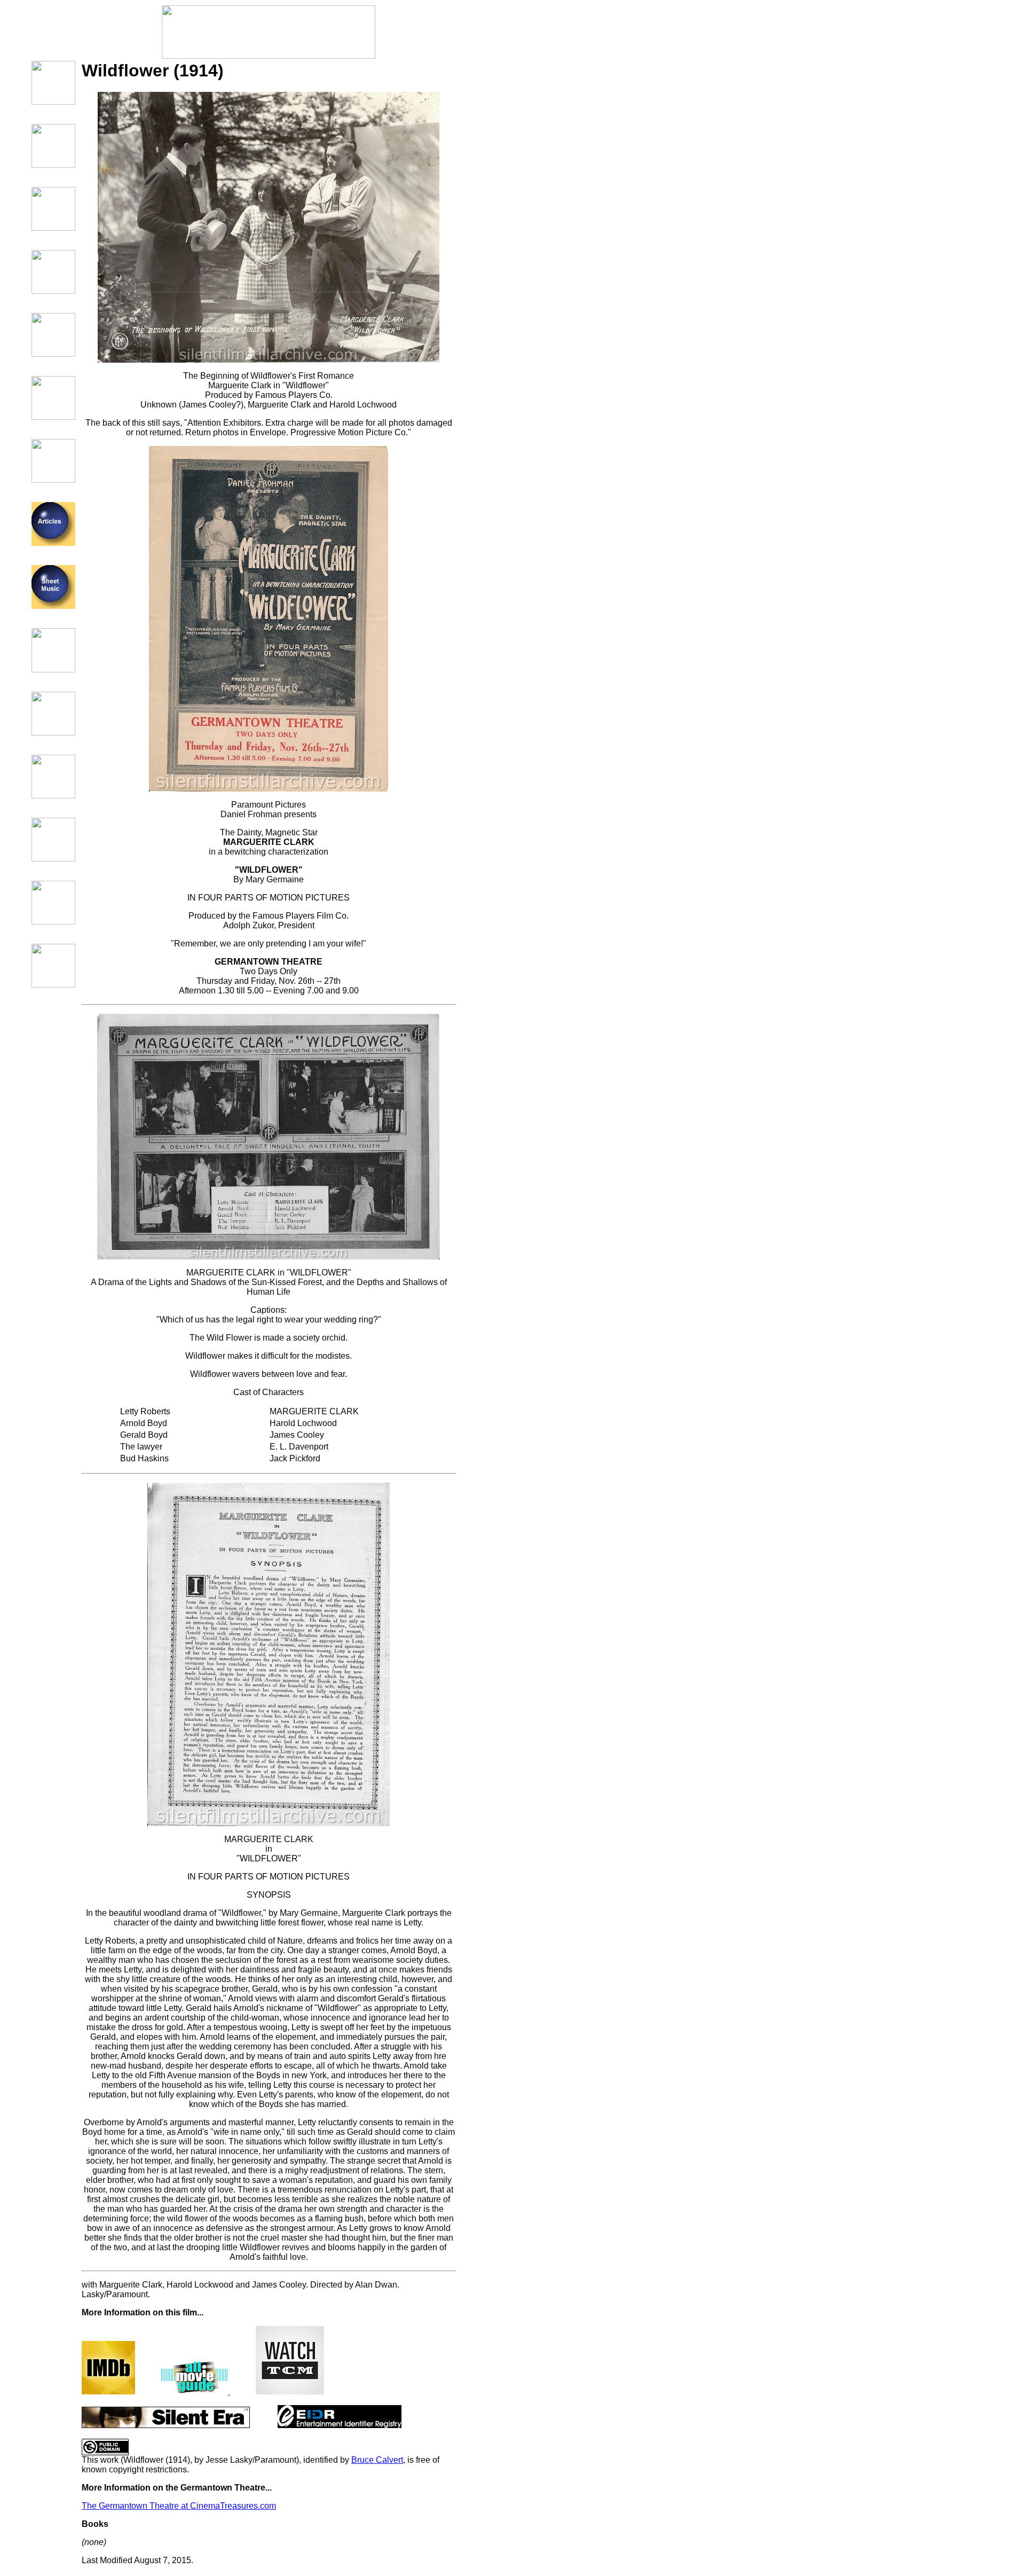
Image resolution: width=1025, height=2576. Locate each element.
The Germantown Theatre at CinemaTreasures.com (179, 2506)
